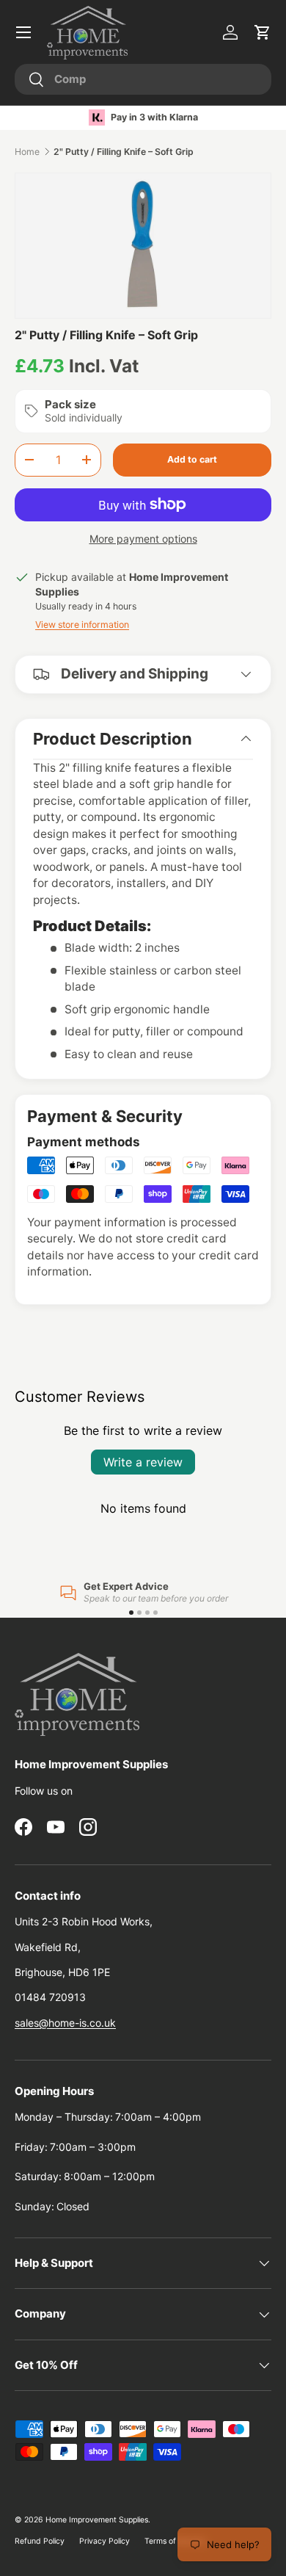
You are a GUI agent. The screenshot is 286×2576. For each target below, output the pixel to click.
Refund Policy (40, 2541)
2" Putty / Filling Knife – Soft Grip (124, 152)
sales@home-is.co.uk (65, 2023)
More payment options (143, 539)
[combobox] (143, 79)
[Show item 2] (139, 1613)
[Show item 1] (131, 1613)
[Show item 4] (155, 1613)
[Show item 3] (147, 1613)
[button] (263, 32)
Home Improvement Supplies (97, 2520)
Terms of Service (175, 2541)
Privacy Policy (104, 2541)
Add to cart (192, 459)
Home (27, 152)
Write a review (143, 1462)
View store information (82, 625)
